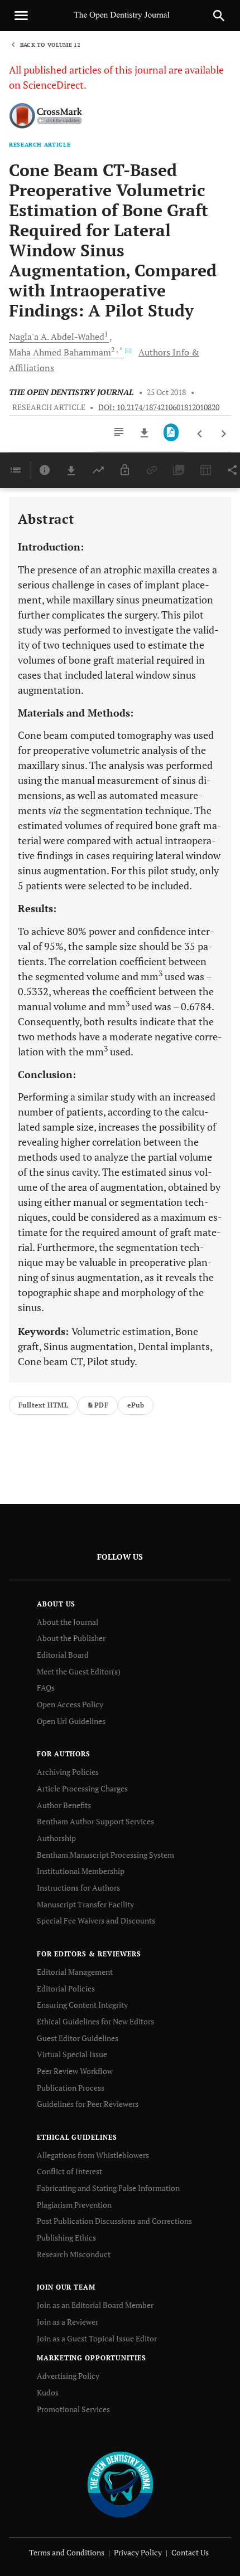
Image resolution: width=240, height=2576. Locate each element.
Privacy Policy (138, 2552)
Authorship (56, 1838)
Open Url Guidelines (71, 1721)
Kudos (48, 2392)
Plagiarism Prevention (74, 2205)
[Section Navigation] (16, 470)
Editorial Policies (66, 1988)
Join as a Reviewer (68, 2322)
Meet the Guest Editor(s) (79, 1671)
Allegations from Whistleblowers (93, 2155)
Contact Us (190, 2552)
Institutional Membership (81, 1871)
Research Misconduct (74, 2254)
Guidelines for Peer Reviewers (88, 2104)
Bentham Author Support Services (95, 1821)
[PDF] (171, 432)
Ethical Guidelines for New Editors (95, 2021)
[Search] (219, 16)
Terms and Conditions (67, 2552)
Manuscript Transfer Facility (85, 1904)
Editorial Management (75, 1972)
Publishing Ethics (66, 2237)
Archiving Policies (68, 1772)
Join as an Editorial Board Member (95, 2305)
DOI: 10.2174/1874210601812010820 (159, 407)
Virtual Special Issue (72, 2054)
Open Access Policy (70, 1704)
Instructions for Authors (78, 1888)
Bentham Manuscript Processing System (105, 1855)
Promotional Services (73, 2409)
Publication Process (71, 2088)
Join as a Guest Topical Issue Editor (97, 2338)
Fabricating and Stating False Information (108, 2188)
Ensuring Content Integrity (82, 2005)
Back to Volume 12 (50, 45)
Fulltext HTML (43, 1405)
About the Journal (68, 1622)
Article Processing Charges (82, 1788)
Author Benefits (64, 1805)
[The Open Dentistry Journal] (120, 2484)
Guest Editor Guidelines (78, 2038)
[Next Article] (224, 434)
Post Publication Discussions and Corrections (114, 2221)
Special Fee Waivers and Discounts (96, 1920)
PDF (101, 1405)
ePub (136, 1405)
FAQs (46, 1688)
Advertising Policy (68, 2376)
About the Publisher (71, 1638)
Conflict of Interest (69, 2171)
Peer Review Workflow (75, 2071)
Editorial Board (63, 1655)
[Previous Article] (200, 434)
